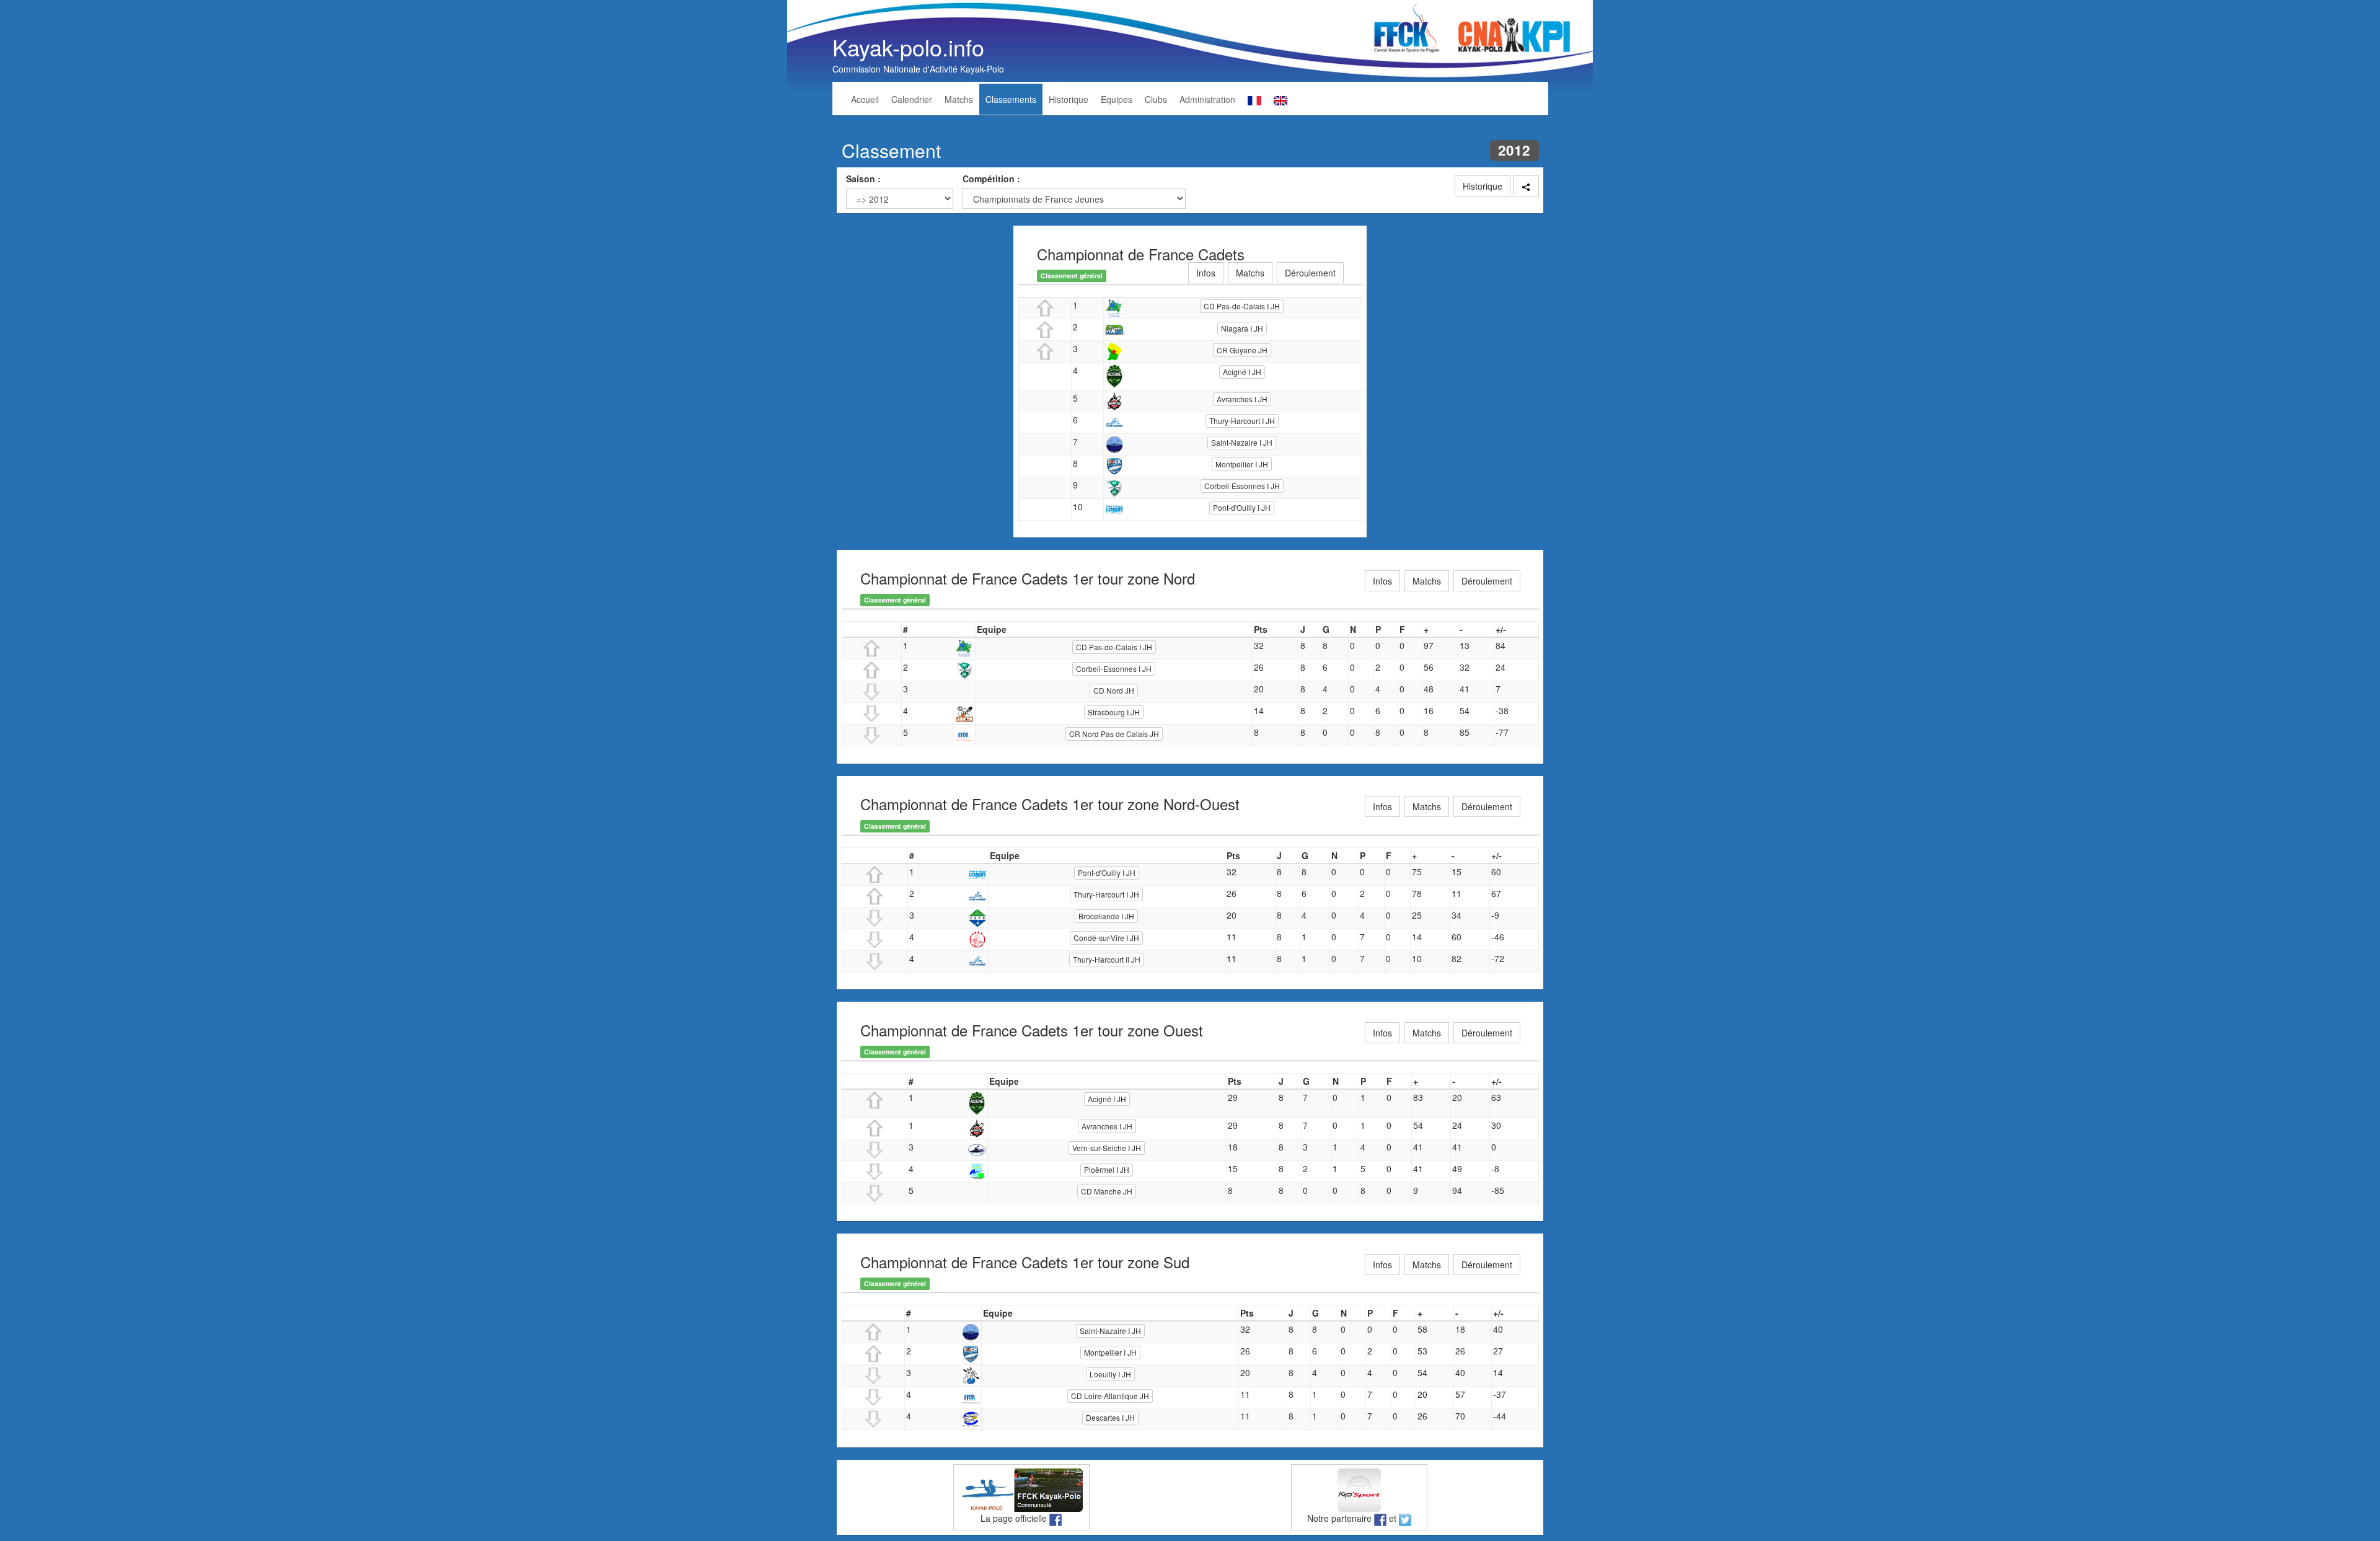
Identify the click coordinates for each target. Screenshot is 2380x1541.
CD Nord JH (1114, 690)
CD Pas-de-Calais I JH (1242, 306)
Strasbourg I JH (1114, 712)
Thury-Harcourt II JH (1107, 959)
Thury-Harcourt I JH (1242, 421)
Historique (1069, 99)
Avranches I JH (1242, 399)
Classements (1011, 99)
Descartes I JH (1110, 1417)
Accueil (865, 99)
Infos (1206, 273)
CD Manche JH (1107, 1191)
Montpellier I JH (1242, 464)
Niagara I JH (1242, 328)
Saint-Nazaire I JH (1242, 442)
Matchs (959, 99)
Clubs (1156, 99)
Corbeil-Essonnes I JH (1242, 486)
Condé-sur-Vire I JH (1106, 938)
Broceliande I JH (1106, 916)
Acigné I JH (1242, 372)
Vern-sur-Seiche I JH (1107, 1148)
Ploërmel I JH (1107, 1169)
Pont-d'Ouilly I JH (1242, 507)
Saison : (863, 179)
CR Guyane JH (1242, 350)
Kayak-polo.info (908, 47)
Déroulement (1310, 273)
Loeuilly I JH (1110, 1374)
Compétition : (991, 179)
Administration (1207, 99)
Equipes (1117, 99)
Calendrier (912, 99)
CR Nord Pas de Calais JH (1114, 734)
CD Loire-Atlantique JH (1110, 1396)
